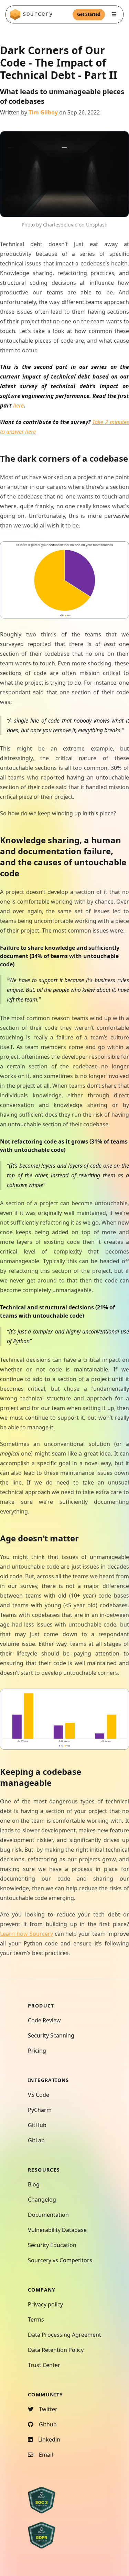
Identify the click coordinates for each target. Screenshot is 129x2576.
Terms (36, 2320)
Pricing (37, 2051)
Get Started (89, 14)
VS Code (39, 2095)
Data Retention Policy (56, 2350)
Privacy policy (45, 2304)
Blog (34, 2184)
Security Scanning (51, 2035)
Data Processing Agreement (64, 2335)
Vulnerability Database (57, 2230)
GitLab (36, 2140)
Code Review (44, 2020)
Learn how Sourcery (26, 1934)
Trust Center (44, 2365)
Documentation (48, 2215)
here (18, 405)
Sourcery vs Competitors (60, 2260)
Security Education (52, 2245)
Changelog (42, 2200)
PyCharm (40, 2110)
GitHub (37, 2125)
